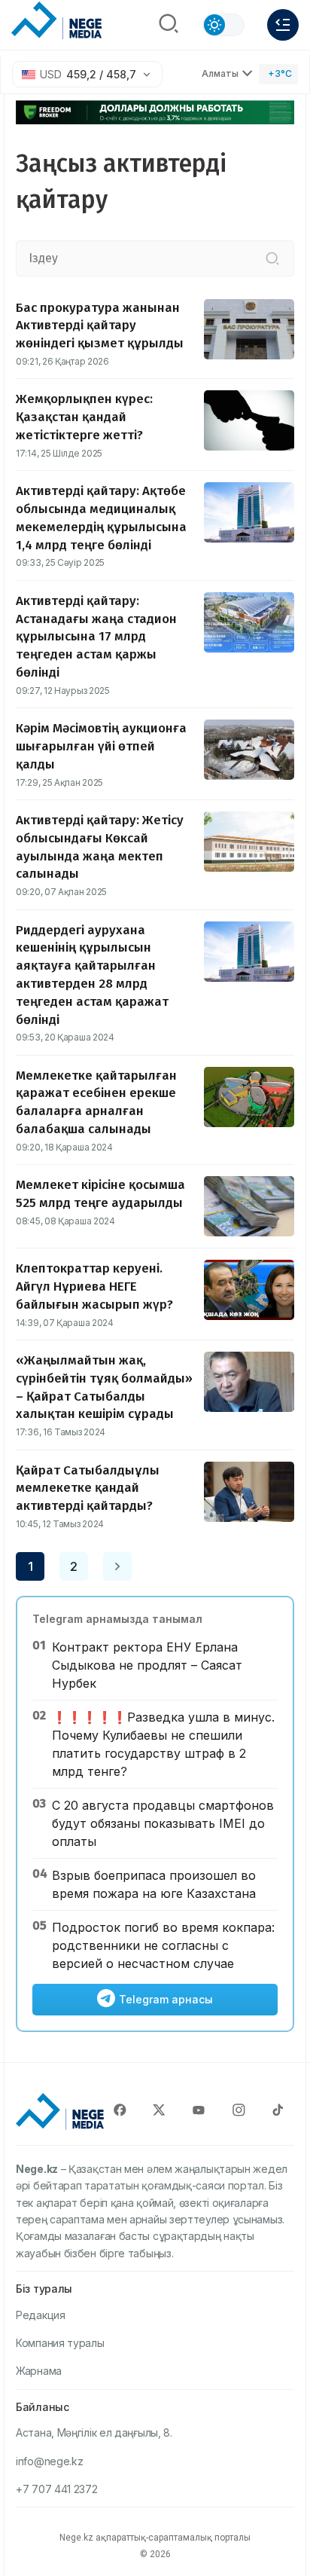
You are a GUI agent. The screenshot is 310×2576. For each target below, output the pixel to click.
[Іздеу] (272, 258)
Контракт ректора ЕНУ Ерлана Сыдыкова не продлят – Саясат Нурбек (147, 1665)
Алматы (220, 73)
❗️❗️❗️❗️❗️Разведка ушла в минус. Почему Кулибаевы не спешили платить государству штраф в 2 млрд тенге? (163, 1744)
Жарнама (39, 2371)
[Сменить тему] (223, 25)
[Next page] (117, 1566)
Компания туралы (60, 2343)
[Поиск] (169, 25)
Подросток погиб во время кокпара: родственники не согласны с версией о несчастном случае (163, 1945)
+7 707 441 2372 (57, 2489)
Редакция (41, 2315)
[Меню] (283, 25)
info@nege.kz (49, 2461)
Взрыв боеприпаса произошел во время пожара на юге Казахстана (154, 1884)
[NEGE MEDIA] (56, 21)
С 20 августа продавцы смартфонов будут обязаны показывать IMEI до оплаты (163, 1823)
